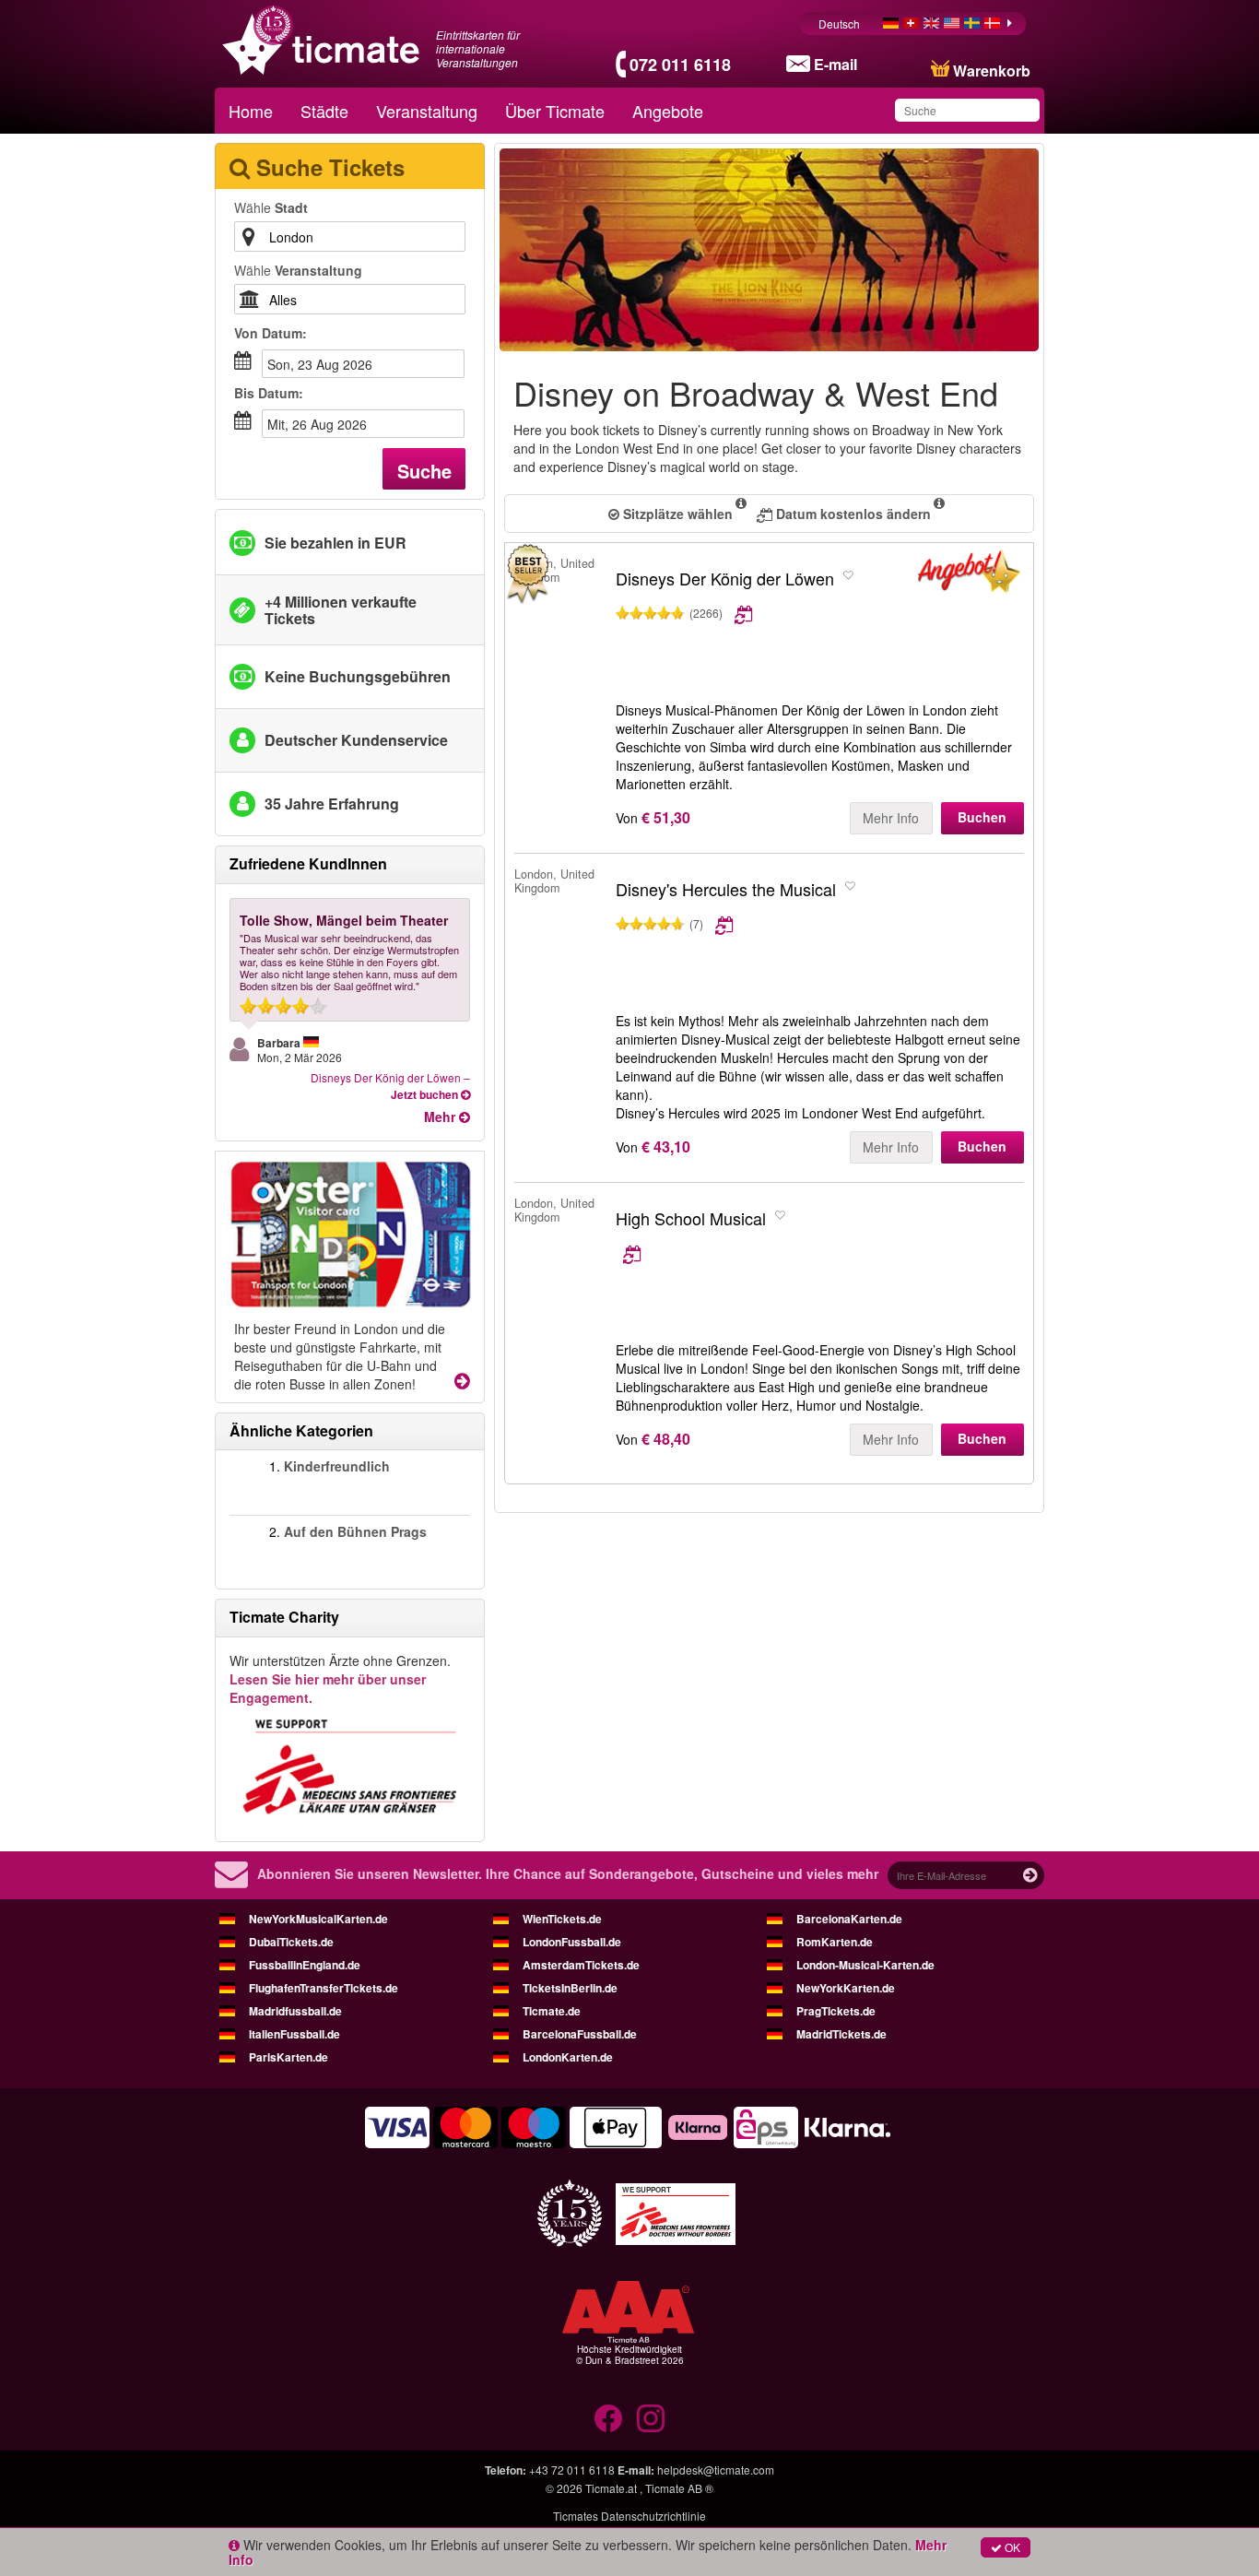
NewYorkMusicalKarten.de (318, 1919)
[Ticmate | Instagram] (651, 2418)
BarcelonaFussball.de (580, 2034)
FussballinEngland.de (305, 1965)
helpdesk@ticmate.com (716, 2470)
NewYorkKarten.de (846, 1988)
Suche (424, 471)
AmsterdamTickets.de (581, 1965)
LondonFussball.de (572, 1942)
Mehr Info (891, 818)
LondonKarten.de (568, 2057)
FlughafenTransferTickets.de (324, 1988)
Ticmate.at (611, 2488)
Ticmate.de (552, 2011)
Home (251, 111)
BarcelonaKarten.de (849, 1919)
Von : (271, 333)
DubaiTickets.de (291, 1942)
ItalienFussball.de (294, 2034)
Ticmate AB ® (679, 2488)
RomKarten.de (835, 1942)
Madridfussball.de (295, 2011)
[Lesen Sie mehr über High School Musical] (774, 1253)
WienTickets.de (562, 1919)
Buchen (982, 817)
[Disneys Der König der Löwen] (969, 575)
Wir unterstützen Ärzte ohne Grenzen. (340, 1679)
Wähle (271, 207)
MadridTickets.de (841, 2034)
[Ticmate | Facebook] (608, 2418)
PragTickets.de (836, 2011)
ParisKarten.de (288, 2057)
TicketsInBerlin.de (570, 1988)
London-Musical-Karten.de (865, 1965)
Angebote (668, 111)
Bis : (269, 393)
